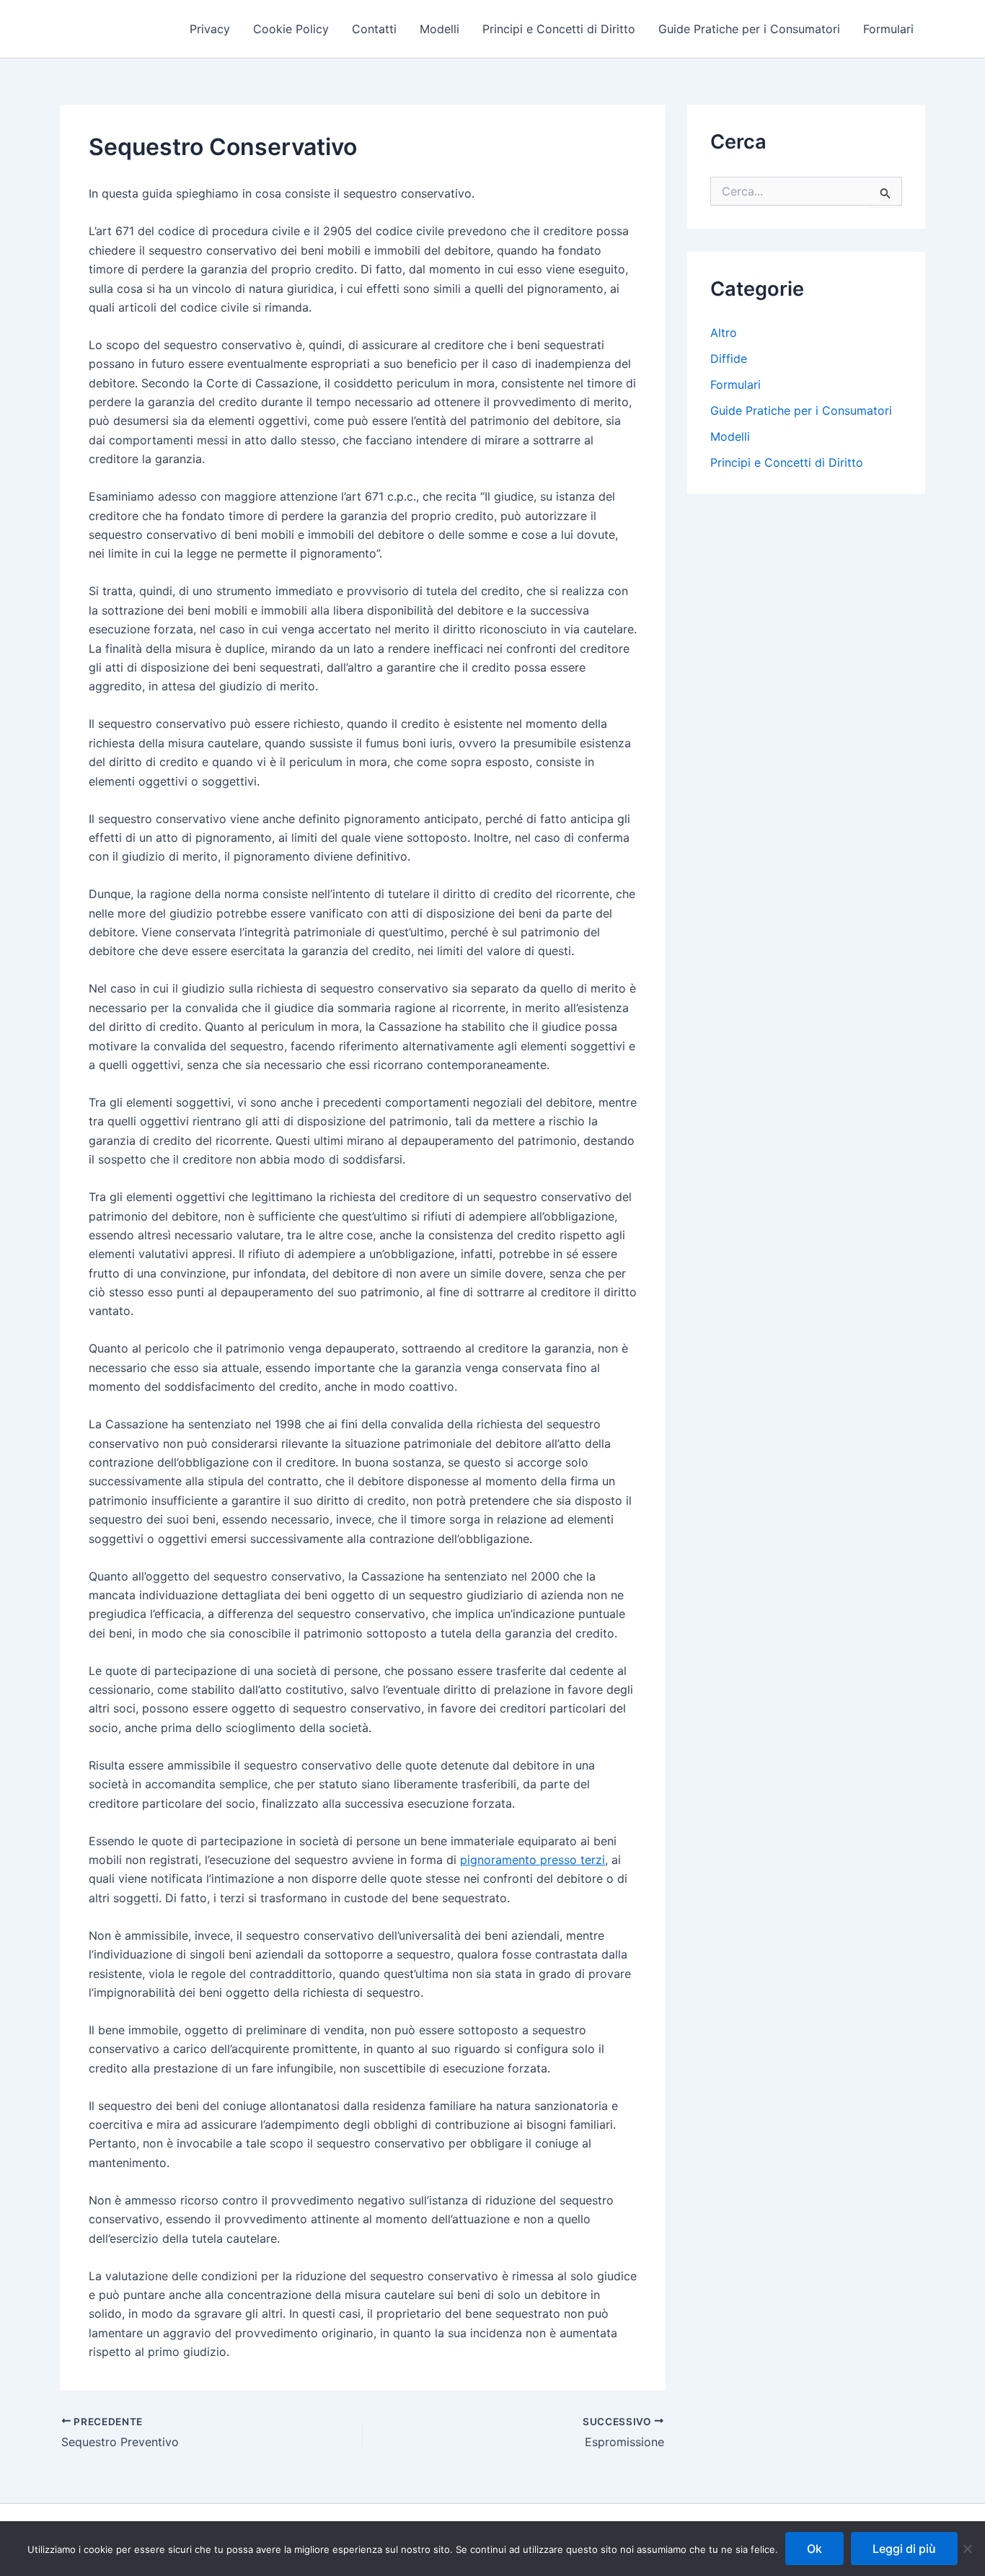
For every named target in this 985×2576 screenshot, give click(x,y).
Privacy (210, 29)
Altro (724, 333)
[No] (967, 2549)
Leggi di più (904, 2549)
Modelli (440, 29)
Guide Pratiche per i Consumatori (749, 29)
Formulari (888, 29)
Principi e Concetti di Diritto (559, 29)
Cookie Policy (291, 29)
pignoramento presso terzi (533, 1860)
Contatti (374, 29)
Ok (814, 2549)
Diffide (729, 359)
